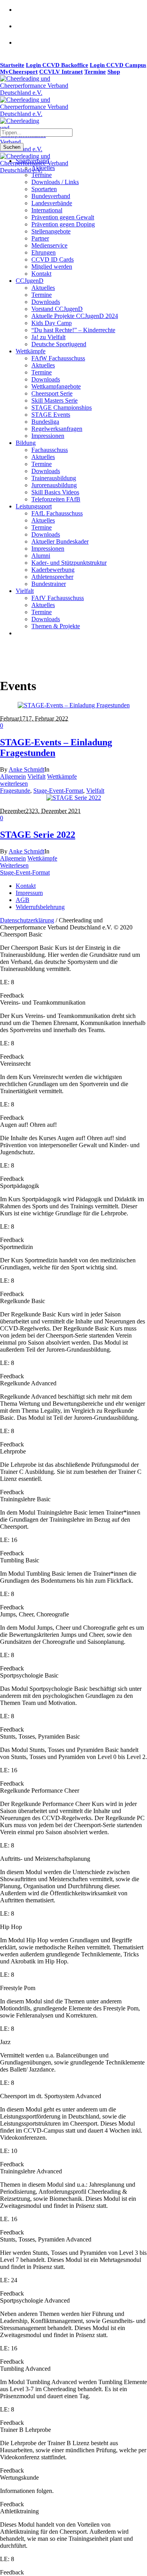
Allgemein (13, 776)
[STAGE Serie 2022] (74, 798)
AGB (23, 900)
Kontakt (26, 886)
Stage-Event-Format (58, 791)
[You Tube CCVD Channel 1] (24, 47)
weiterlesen (14, 784)
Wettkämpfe (62, 776)
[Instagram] (24, 31)
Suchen (12, 147)
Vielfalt (36, 776)
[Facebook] (24, 14)
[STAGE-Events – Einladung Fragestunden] (74, 705)
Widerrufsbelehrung (40, 907)
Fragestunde (15, 791)
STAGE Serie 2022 (38, 835)
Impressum (29, 893)
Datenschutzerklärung (27, 920)
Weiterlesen (14, 865)
